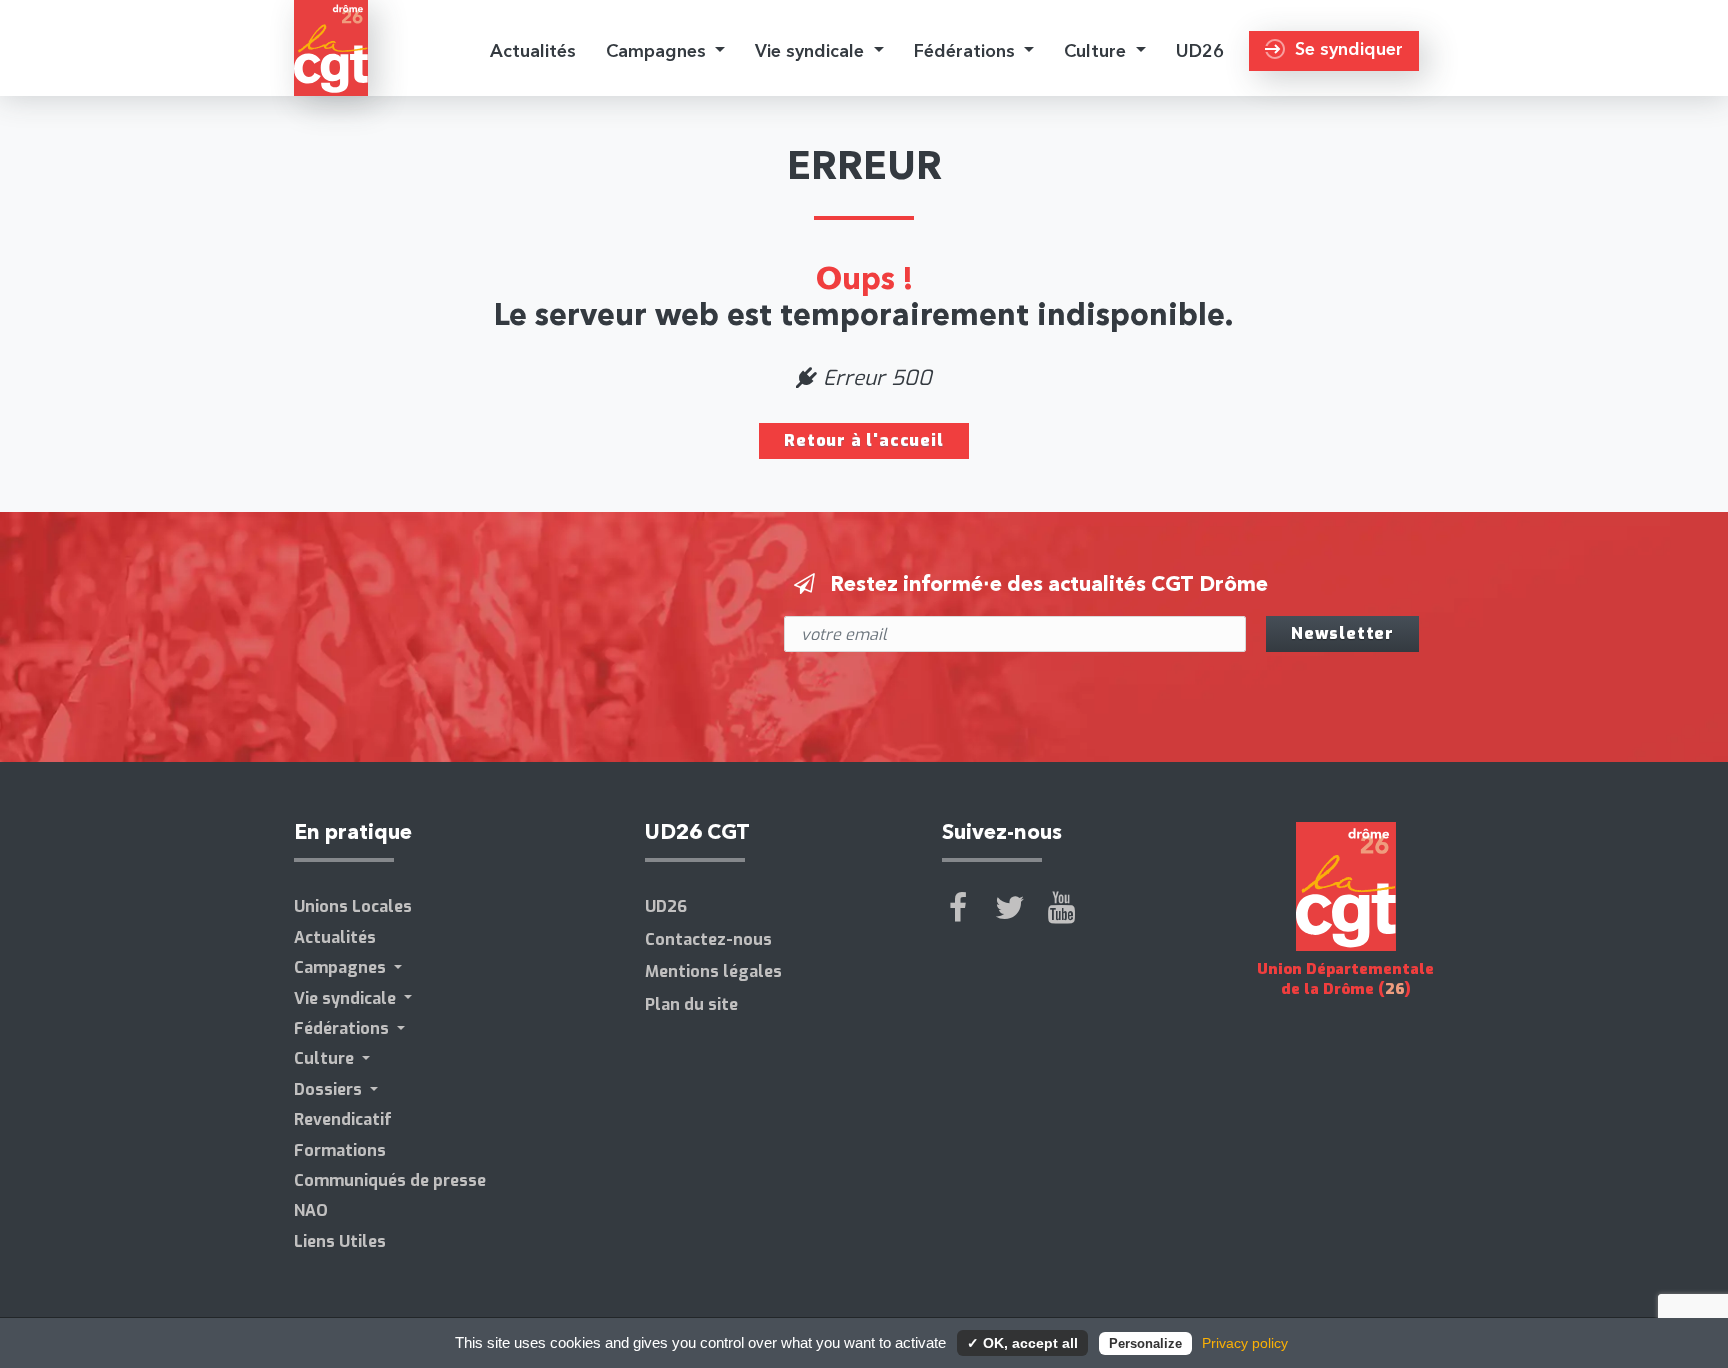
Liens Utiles (340, 1241)
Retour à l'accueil (863, 440)
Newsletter (1342, 633)
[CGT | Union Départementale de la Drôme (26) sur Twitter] (1010, 908)
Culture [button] (1097, 50)
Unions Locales (353, 906)
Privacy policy (1245, 1343)
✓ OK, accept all (1022, 1343)
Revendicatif (343, 1119)
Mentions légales (713, 971)
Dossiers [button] (330, 1089)
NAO (311, 1210)
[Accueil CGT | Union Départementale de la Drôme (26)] (331, 48)
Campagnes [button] (658, 50)
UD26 (1200, 50)
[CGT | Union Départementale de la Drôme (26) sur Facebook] (958, 908)
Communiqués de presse (390, 1180)
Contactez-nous (708, 939)
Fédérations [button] (967, 50)
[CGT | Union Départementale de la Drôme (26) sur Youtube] (1062, 908)
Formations (340, 1150)
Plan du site (691, 1004)
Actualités (533, 50)
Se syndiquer (1349, 48)
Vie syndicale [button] (812, 50)
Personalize (1145, 1343)
